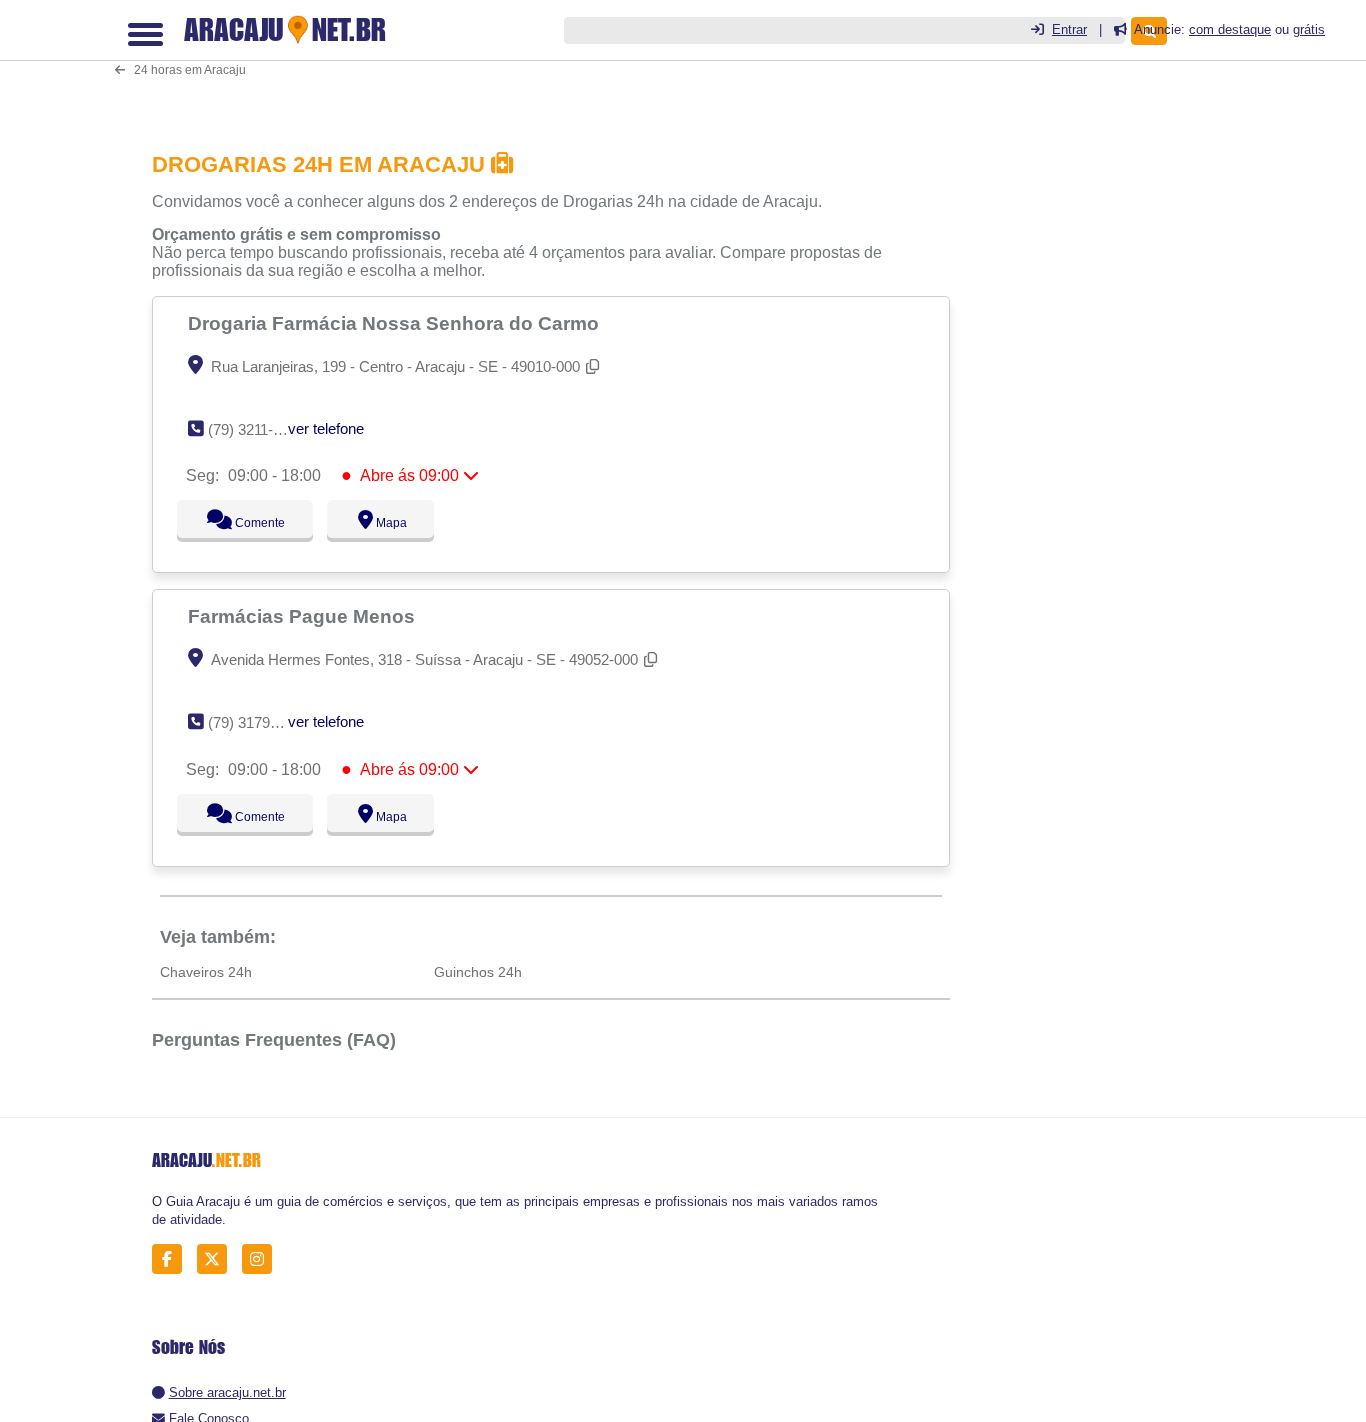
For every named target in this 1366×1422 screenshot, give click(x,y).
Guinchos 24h (478, 972)
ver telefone (326, 428)
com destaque (1230, 29)
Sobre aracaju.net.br (227, 1392)
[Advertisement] (557, 61)
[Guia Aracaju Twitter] (217, 1259)
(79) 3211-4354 (256, 429)
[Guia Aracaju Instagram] (262, 1259)
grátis (1309, 29)
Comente (246, 523)
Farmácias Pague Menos (304, 616)
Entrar (1069, 29)
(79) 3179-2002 (257, 722)
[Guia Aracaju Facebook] (172, 1259)
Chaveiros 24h (206, 972)
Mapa (386, 523)
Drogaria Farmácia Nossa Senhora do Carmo (396, 323)
